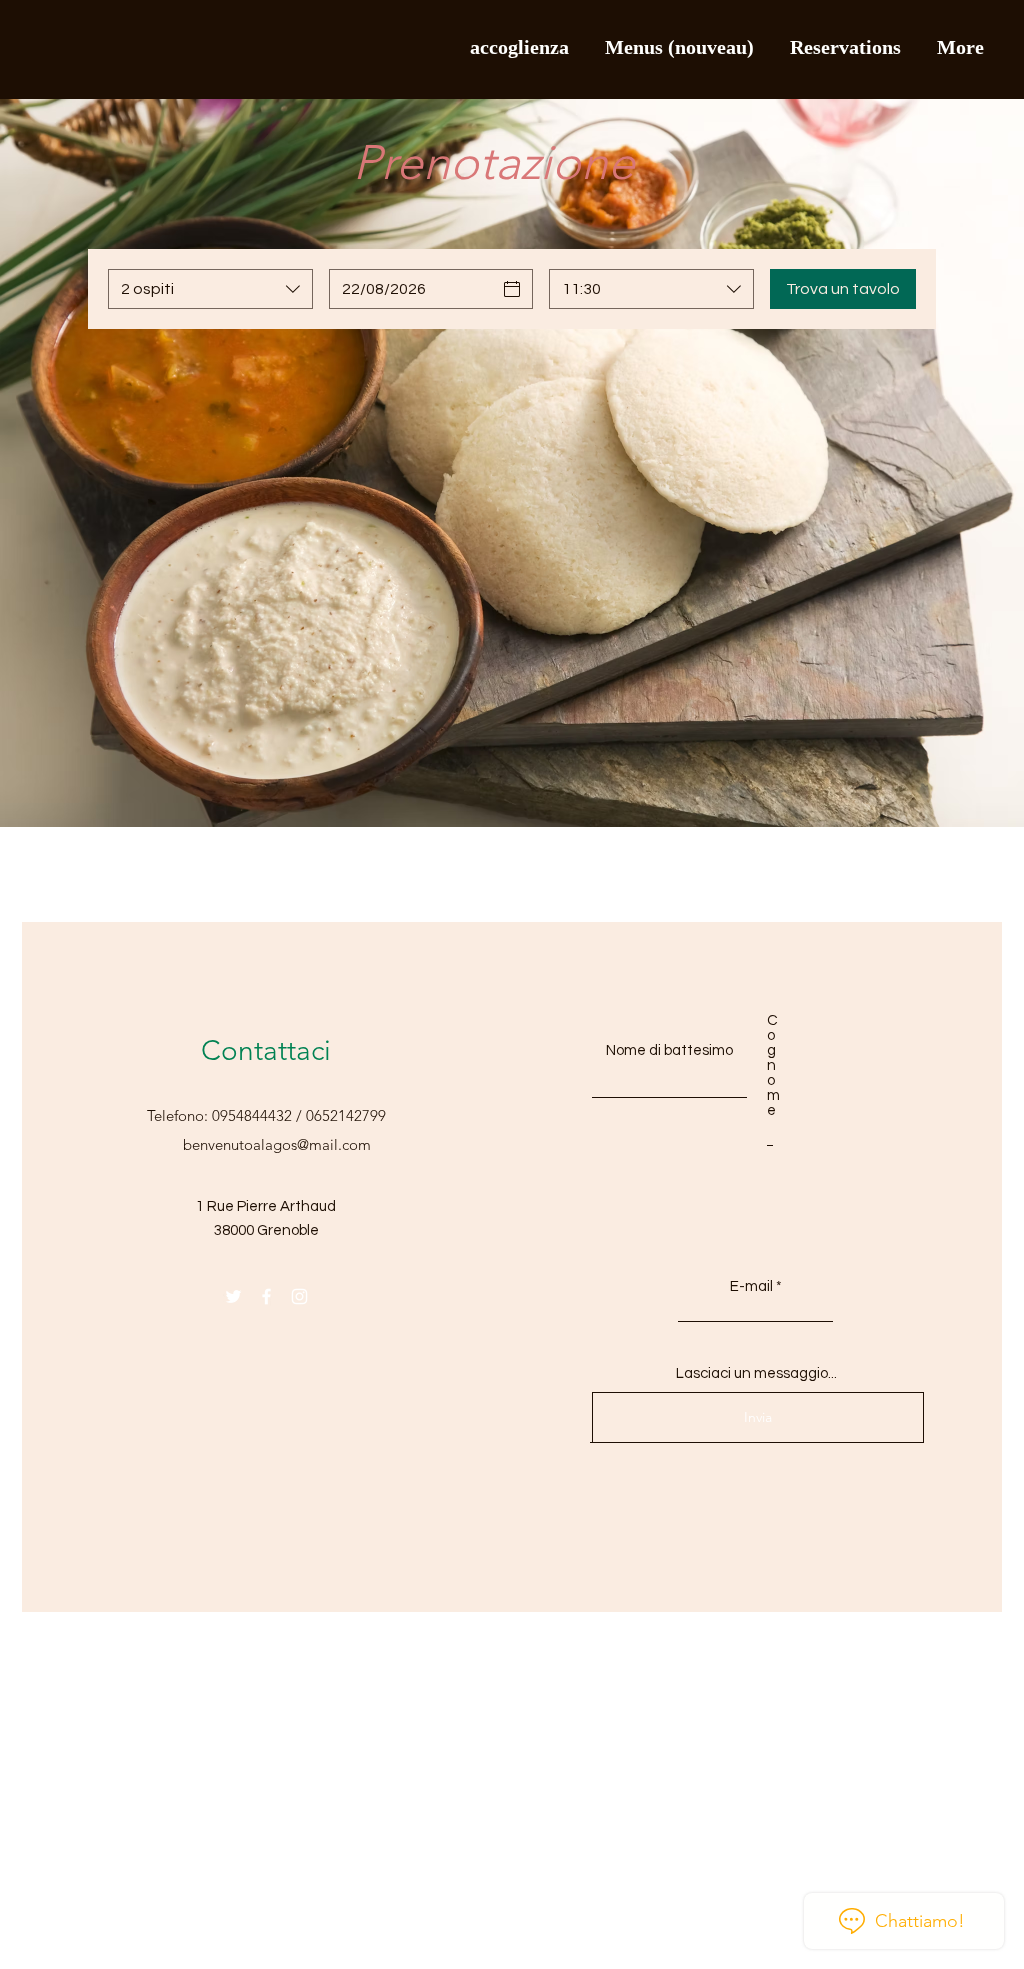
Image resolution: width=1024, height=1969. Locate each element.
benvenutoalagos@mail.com (277, 1144)
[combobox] (210, 289)
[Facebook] (266, 1296)
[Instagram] (299, 1296)
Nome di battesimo (669, 1050)
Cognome (769, 1065)
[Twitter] (233, 1296)
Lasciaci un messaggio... (756, 1373)
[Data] (512, 289)
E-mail (751, 1286)
